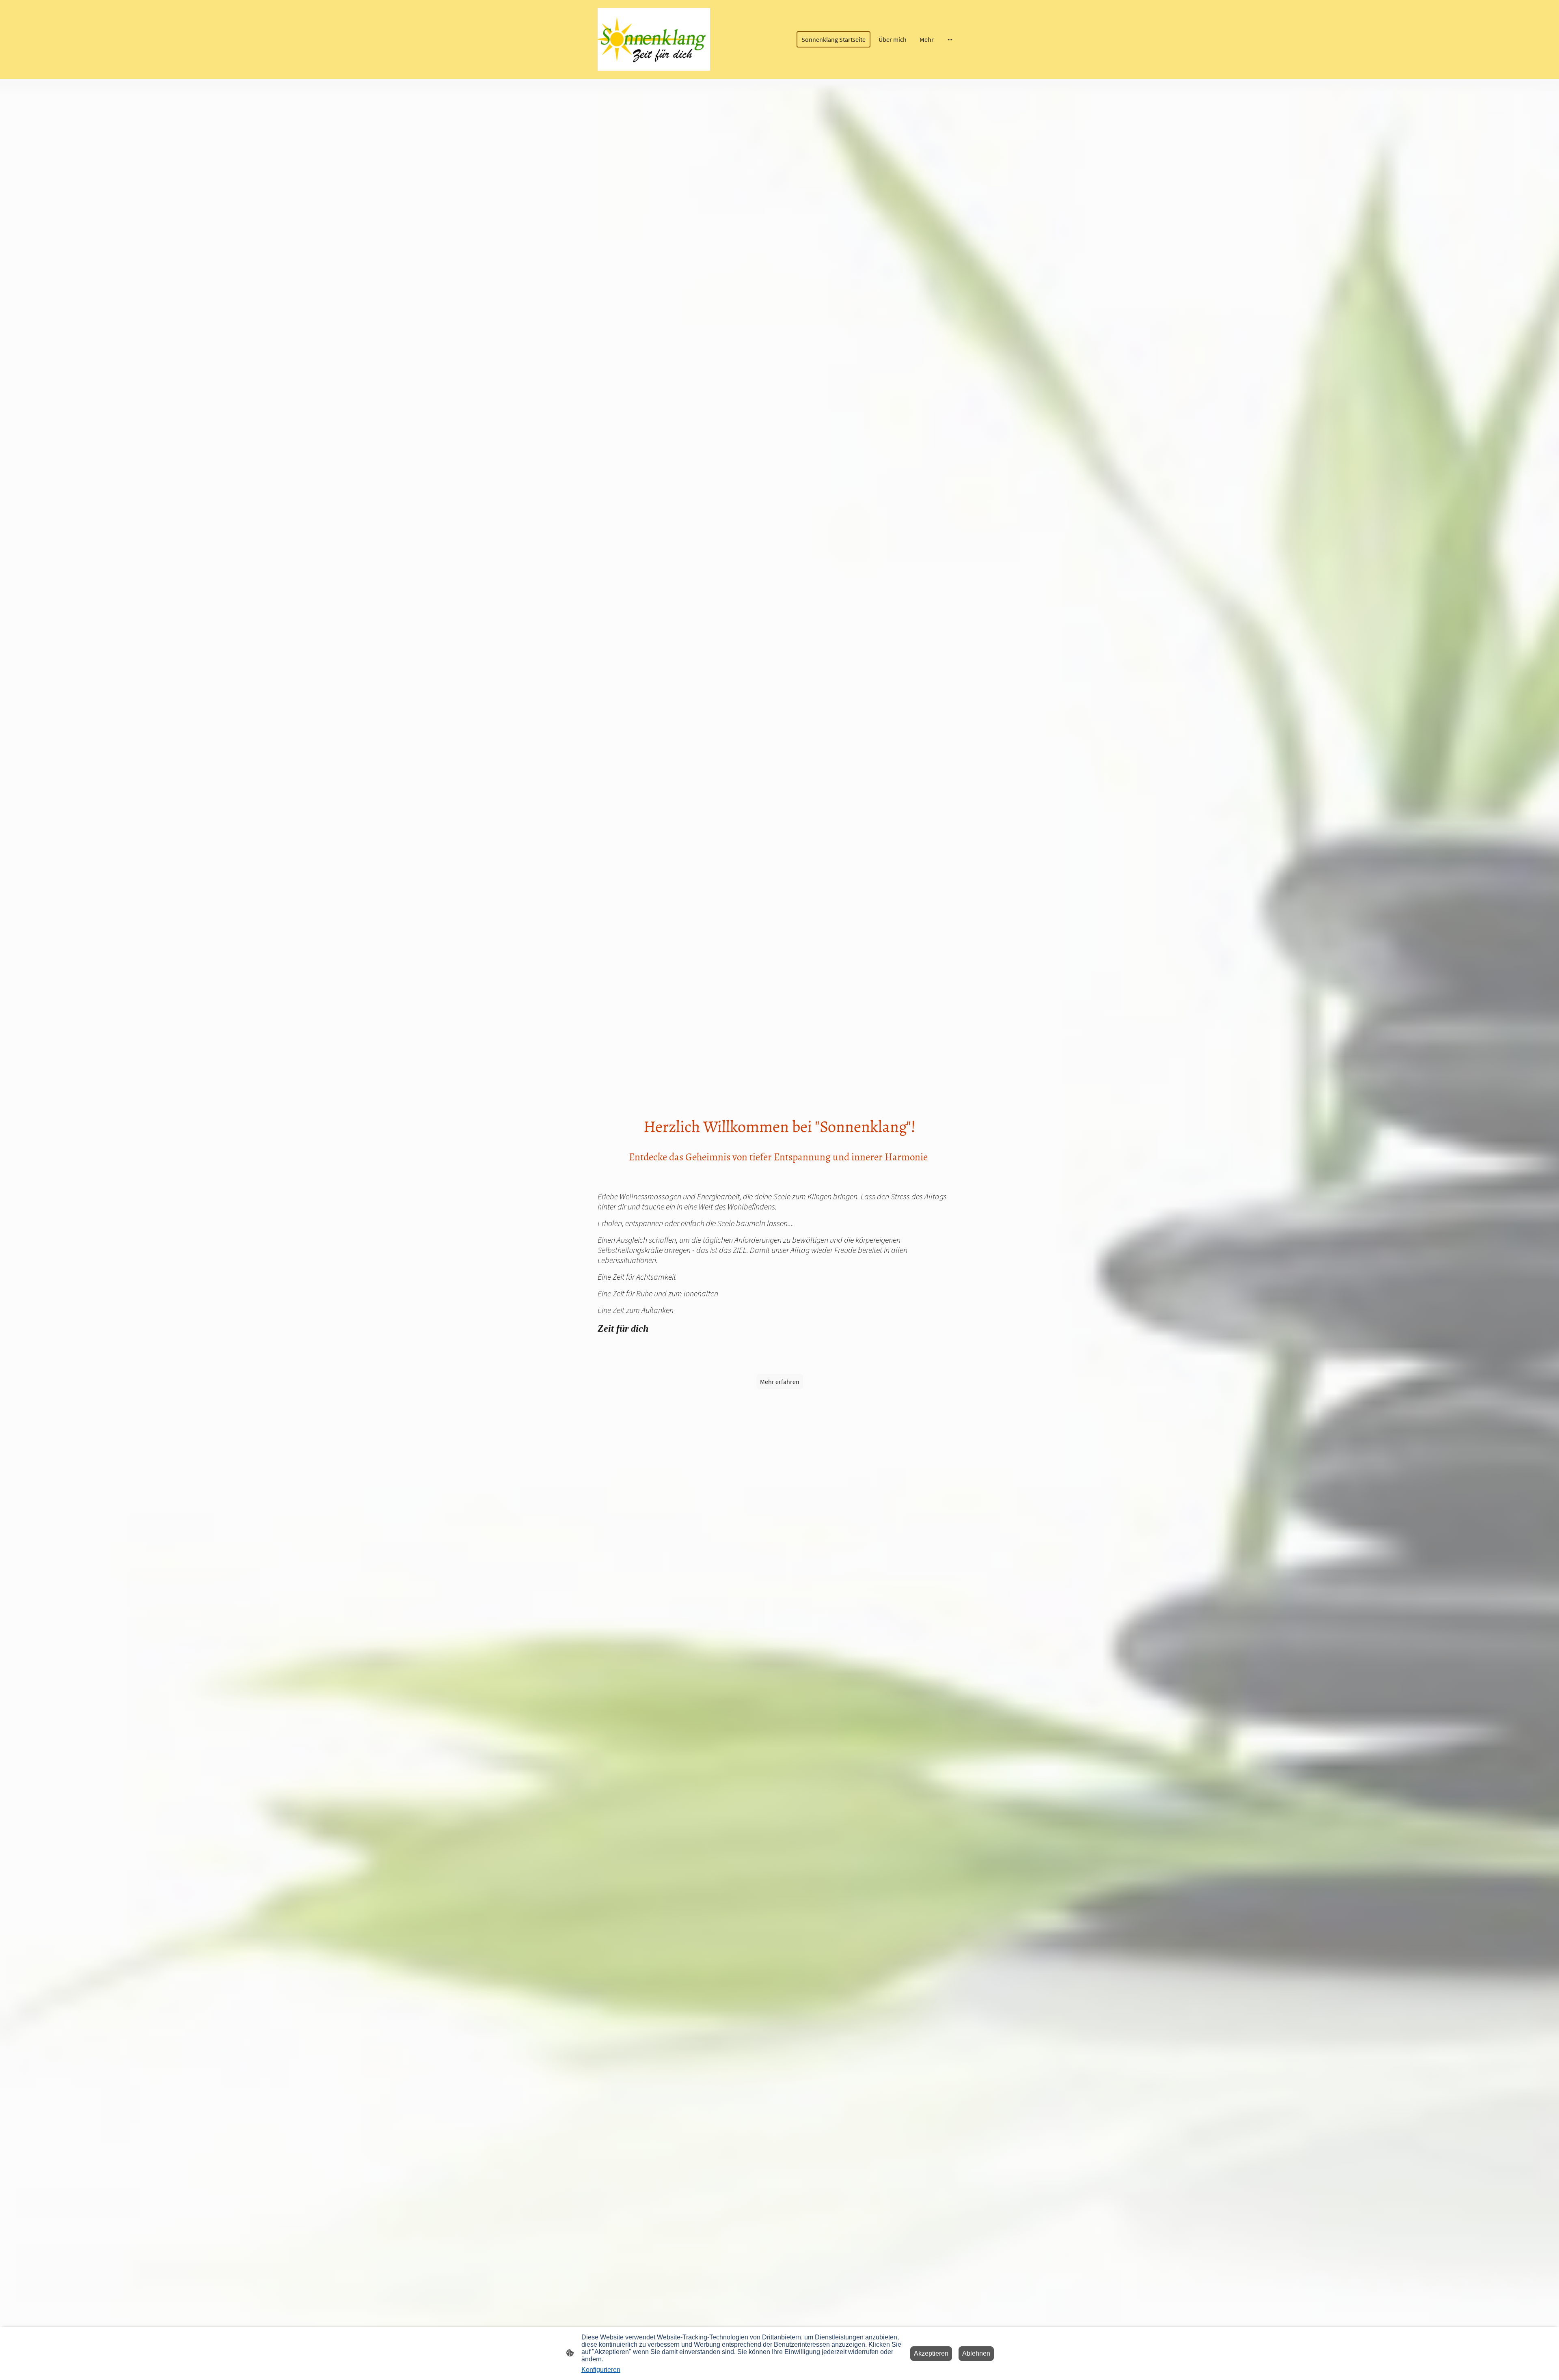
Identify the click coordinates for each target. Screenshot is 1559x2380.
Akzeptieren (931, 2353)
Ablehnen (976, 2353)
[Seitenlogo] (654, 39)
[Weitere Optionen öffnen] (950, 39)
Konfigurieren (601, 2370)
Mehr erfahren (780, 1382)
